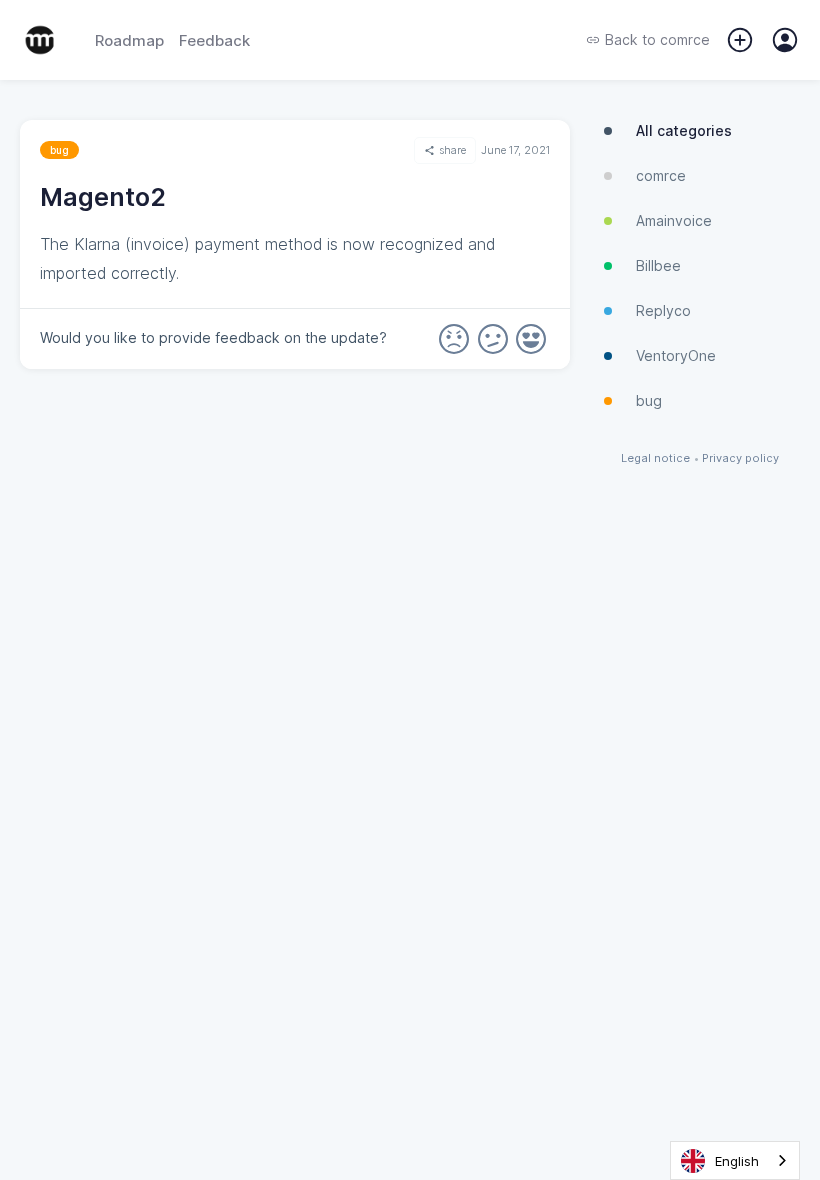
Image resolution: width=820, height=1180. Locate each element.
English (737, 1161)
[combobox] (735, 1160)
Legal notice (655, 458)
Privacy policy (740, 458)
